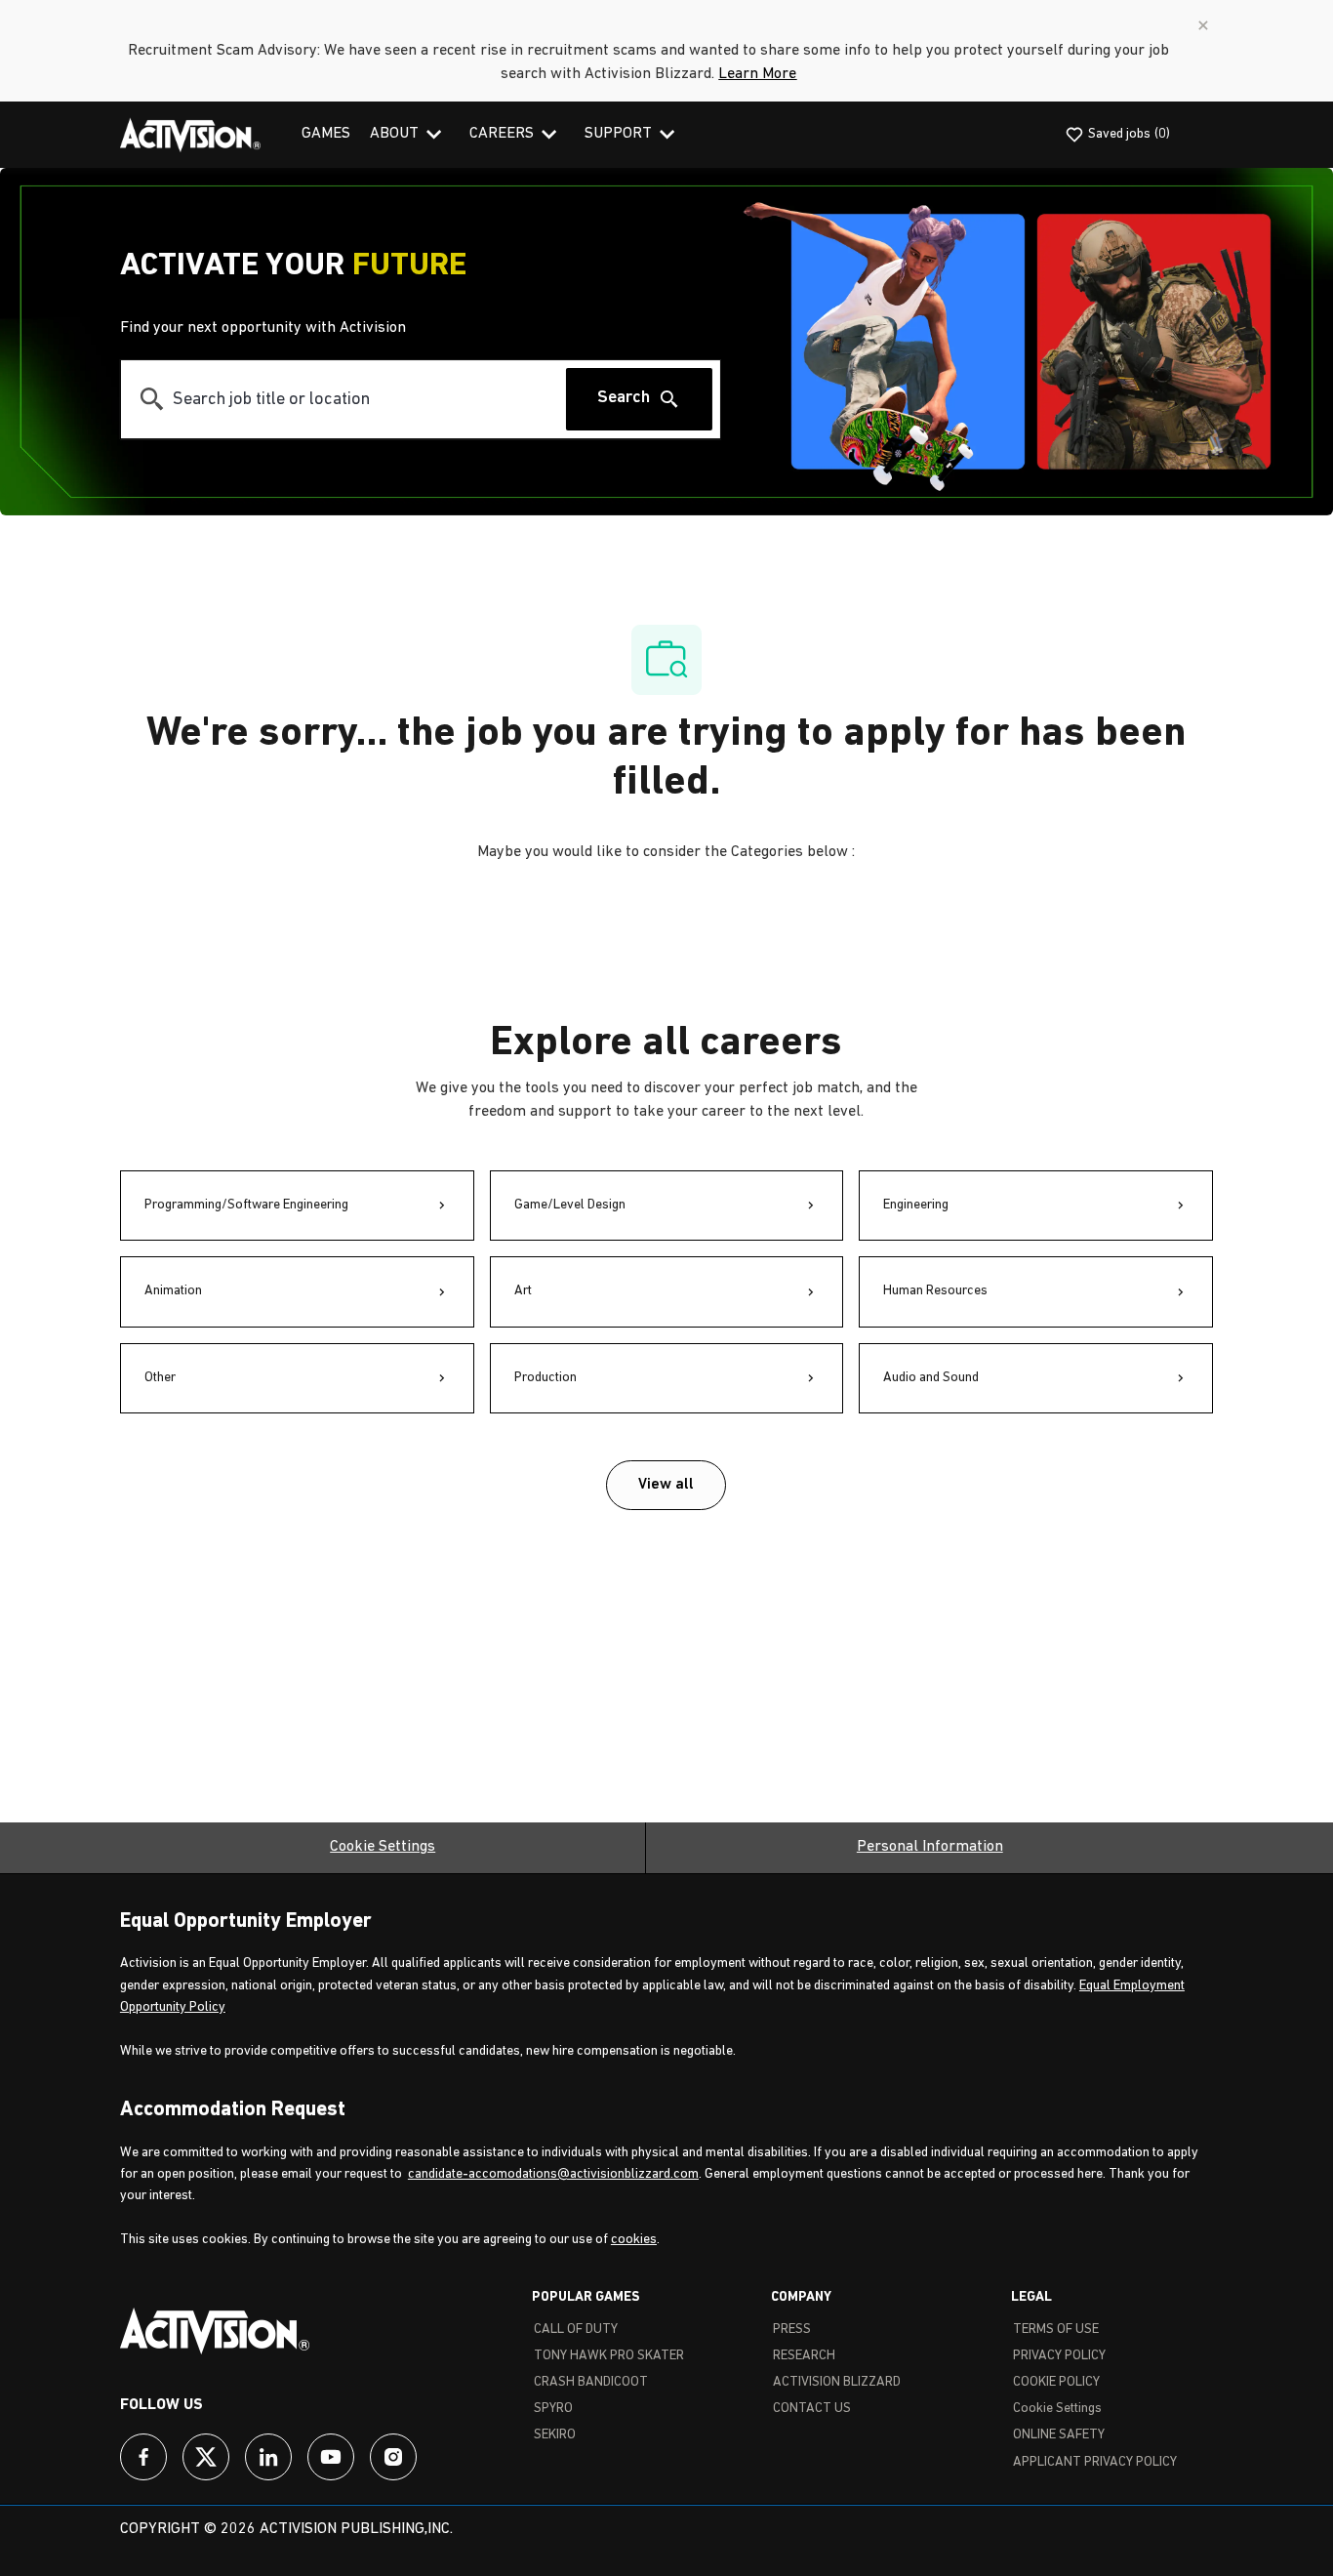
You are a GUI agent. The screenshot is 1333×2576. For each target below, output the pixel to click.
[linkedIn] (268, 2457)
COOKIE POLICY (1056, 2382)
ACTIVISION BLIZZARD (837, 2382)
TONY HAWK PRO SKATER (609, 2356)
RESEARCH (804, 2356)
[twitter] (206, 2457)
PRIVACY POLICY (1059, 2356)
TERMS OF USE (1056, 2330)
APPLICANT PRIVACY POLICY (1095, 2462)
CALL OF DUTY (576, 2330)
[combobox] (343, 399)
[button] (666, 1485)
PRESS (792, 2330)
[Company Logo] (190, 135)
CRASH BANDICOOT (591, 2382)
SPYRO (553, 2409)
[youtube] (331, 2457)
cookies (634, 2240)
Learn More (757, 74)
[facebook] (143, 2457)
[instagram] (393, 2457)
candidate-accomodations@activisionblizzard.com (553, 2174)
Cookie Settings (383, 1847)
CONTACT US (812, 2409)
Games (326, 134)
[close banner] (1203, 25)
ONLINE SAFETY (1059, 2435)
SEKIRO (555, 2435)
